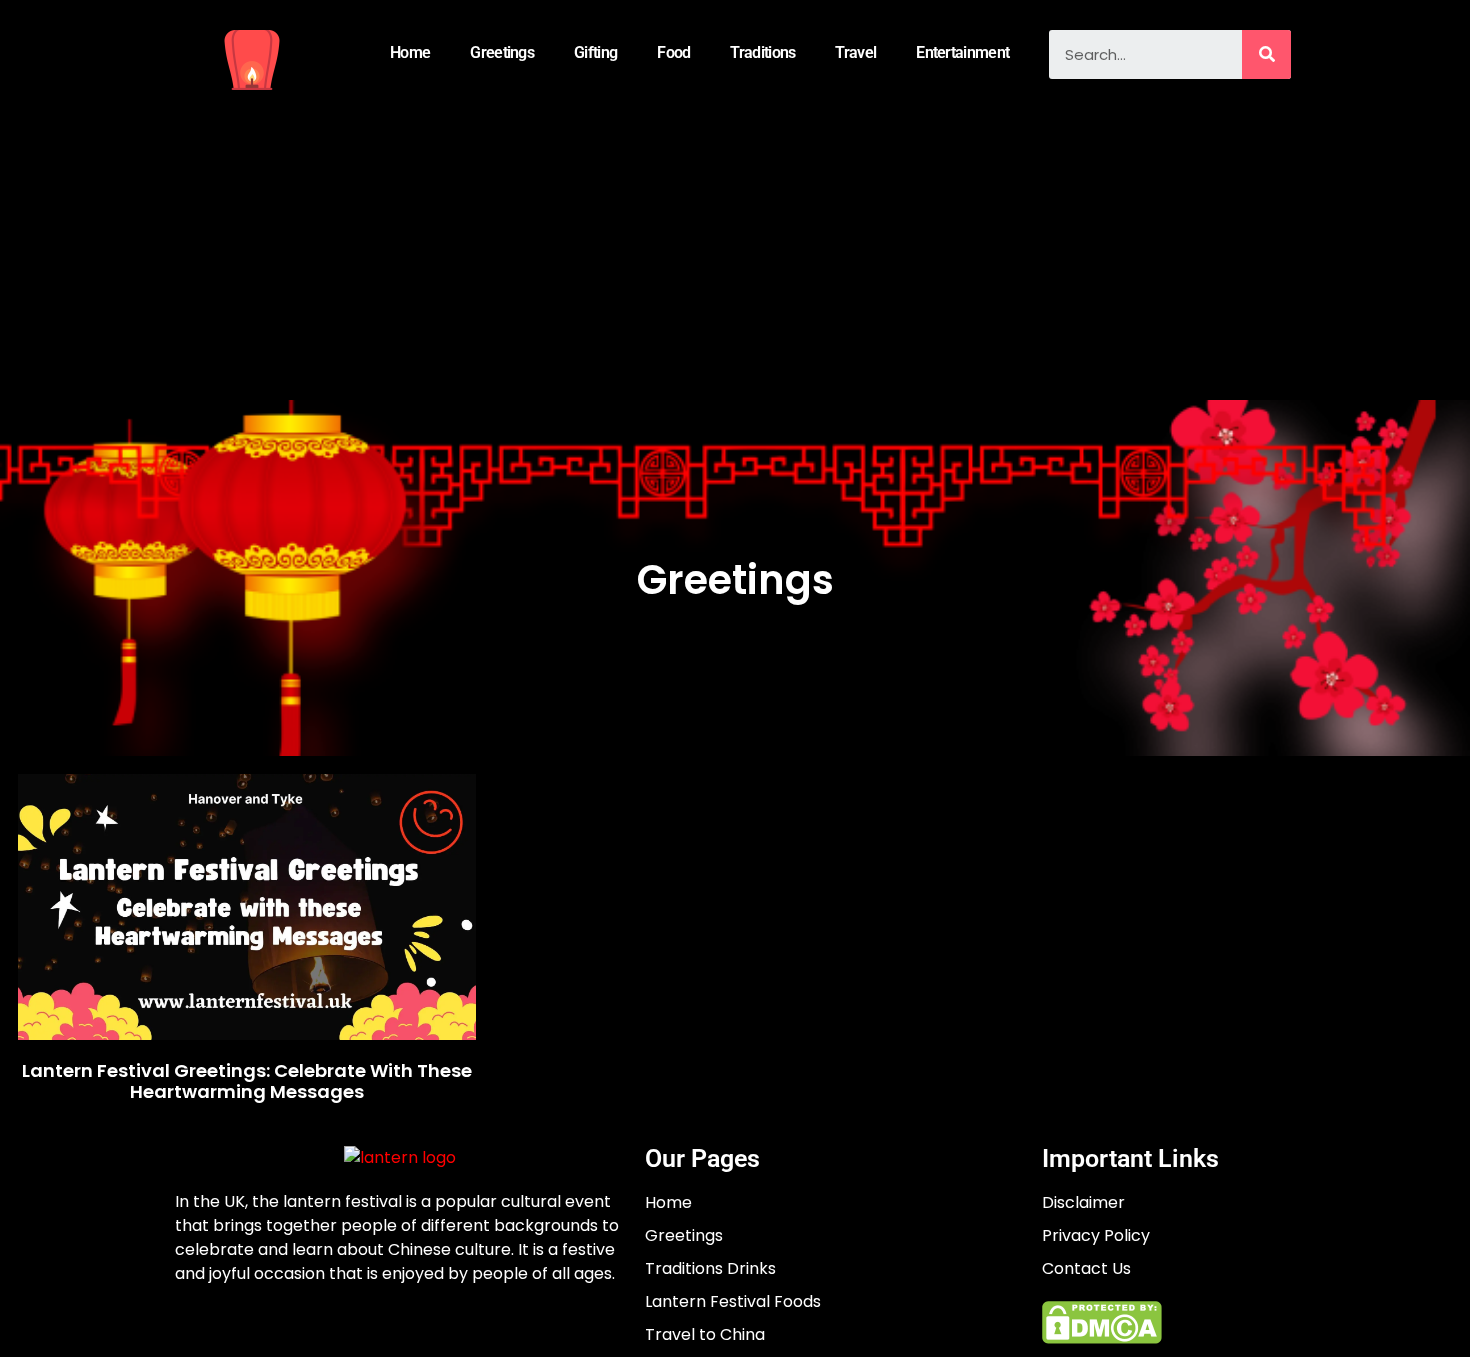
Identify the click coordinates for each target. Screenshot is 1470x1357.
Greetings (502, 52)
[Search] (1266, 54)
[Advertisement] (735, 250)
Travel (855, 52)
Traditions (762, 52)
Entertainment (962, 52)
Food (673, 52)
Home (410, 52)
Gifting (595, 52)
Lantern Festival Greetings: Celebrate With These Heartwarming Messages (247, 1081)
